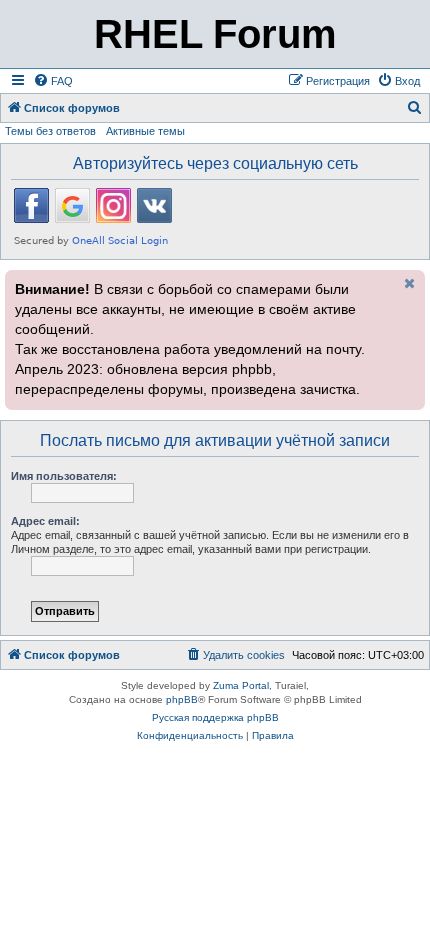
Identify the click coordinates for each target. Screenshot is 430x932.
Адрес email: (45, 521)
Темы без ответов (50, 131)
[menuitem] (53, 81)
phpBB (182, 699)
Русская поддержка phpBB (215, 717)
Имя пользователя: (64, 476)
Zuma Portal (241, 685)
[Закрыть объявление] (408, 283)
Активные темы (145, 131)
